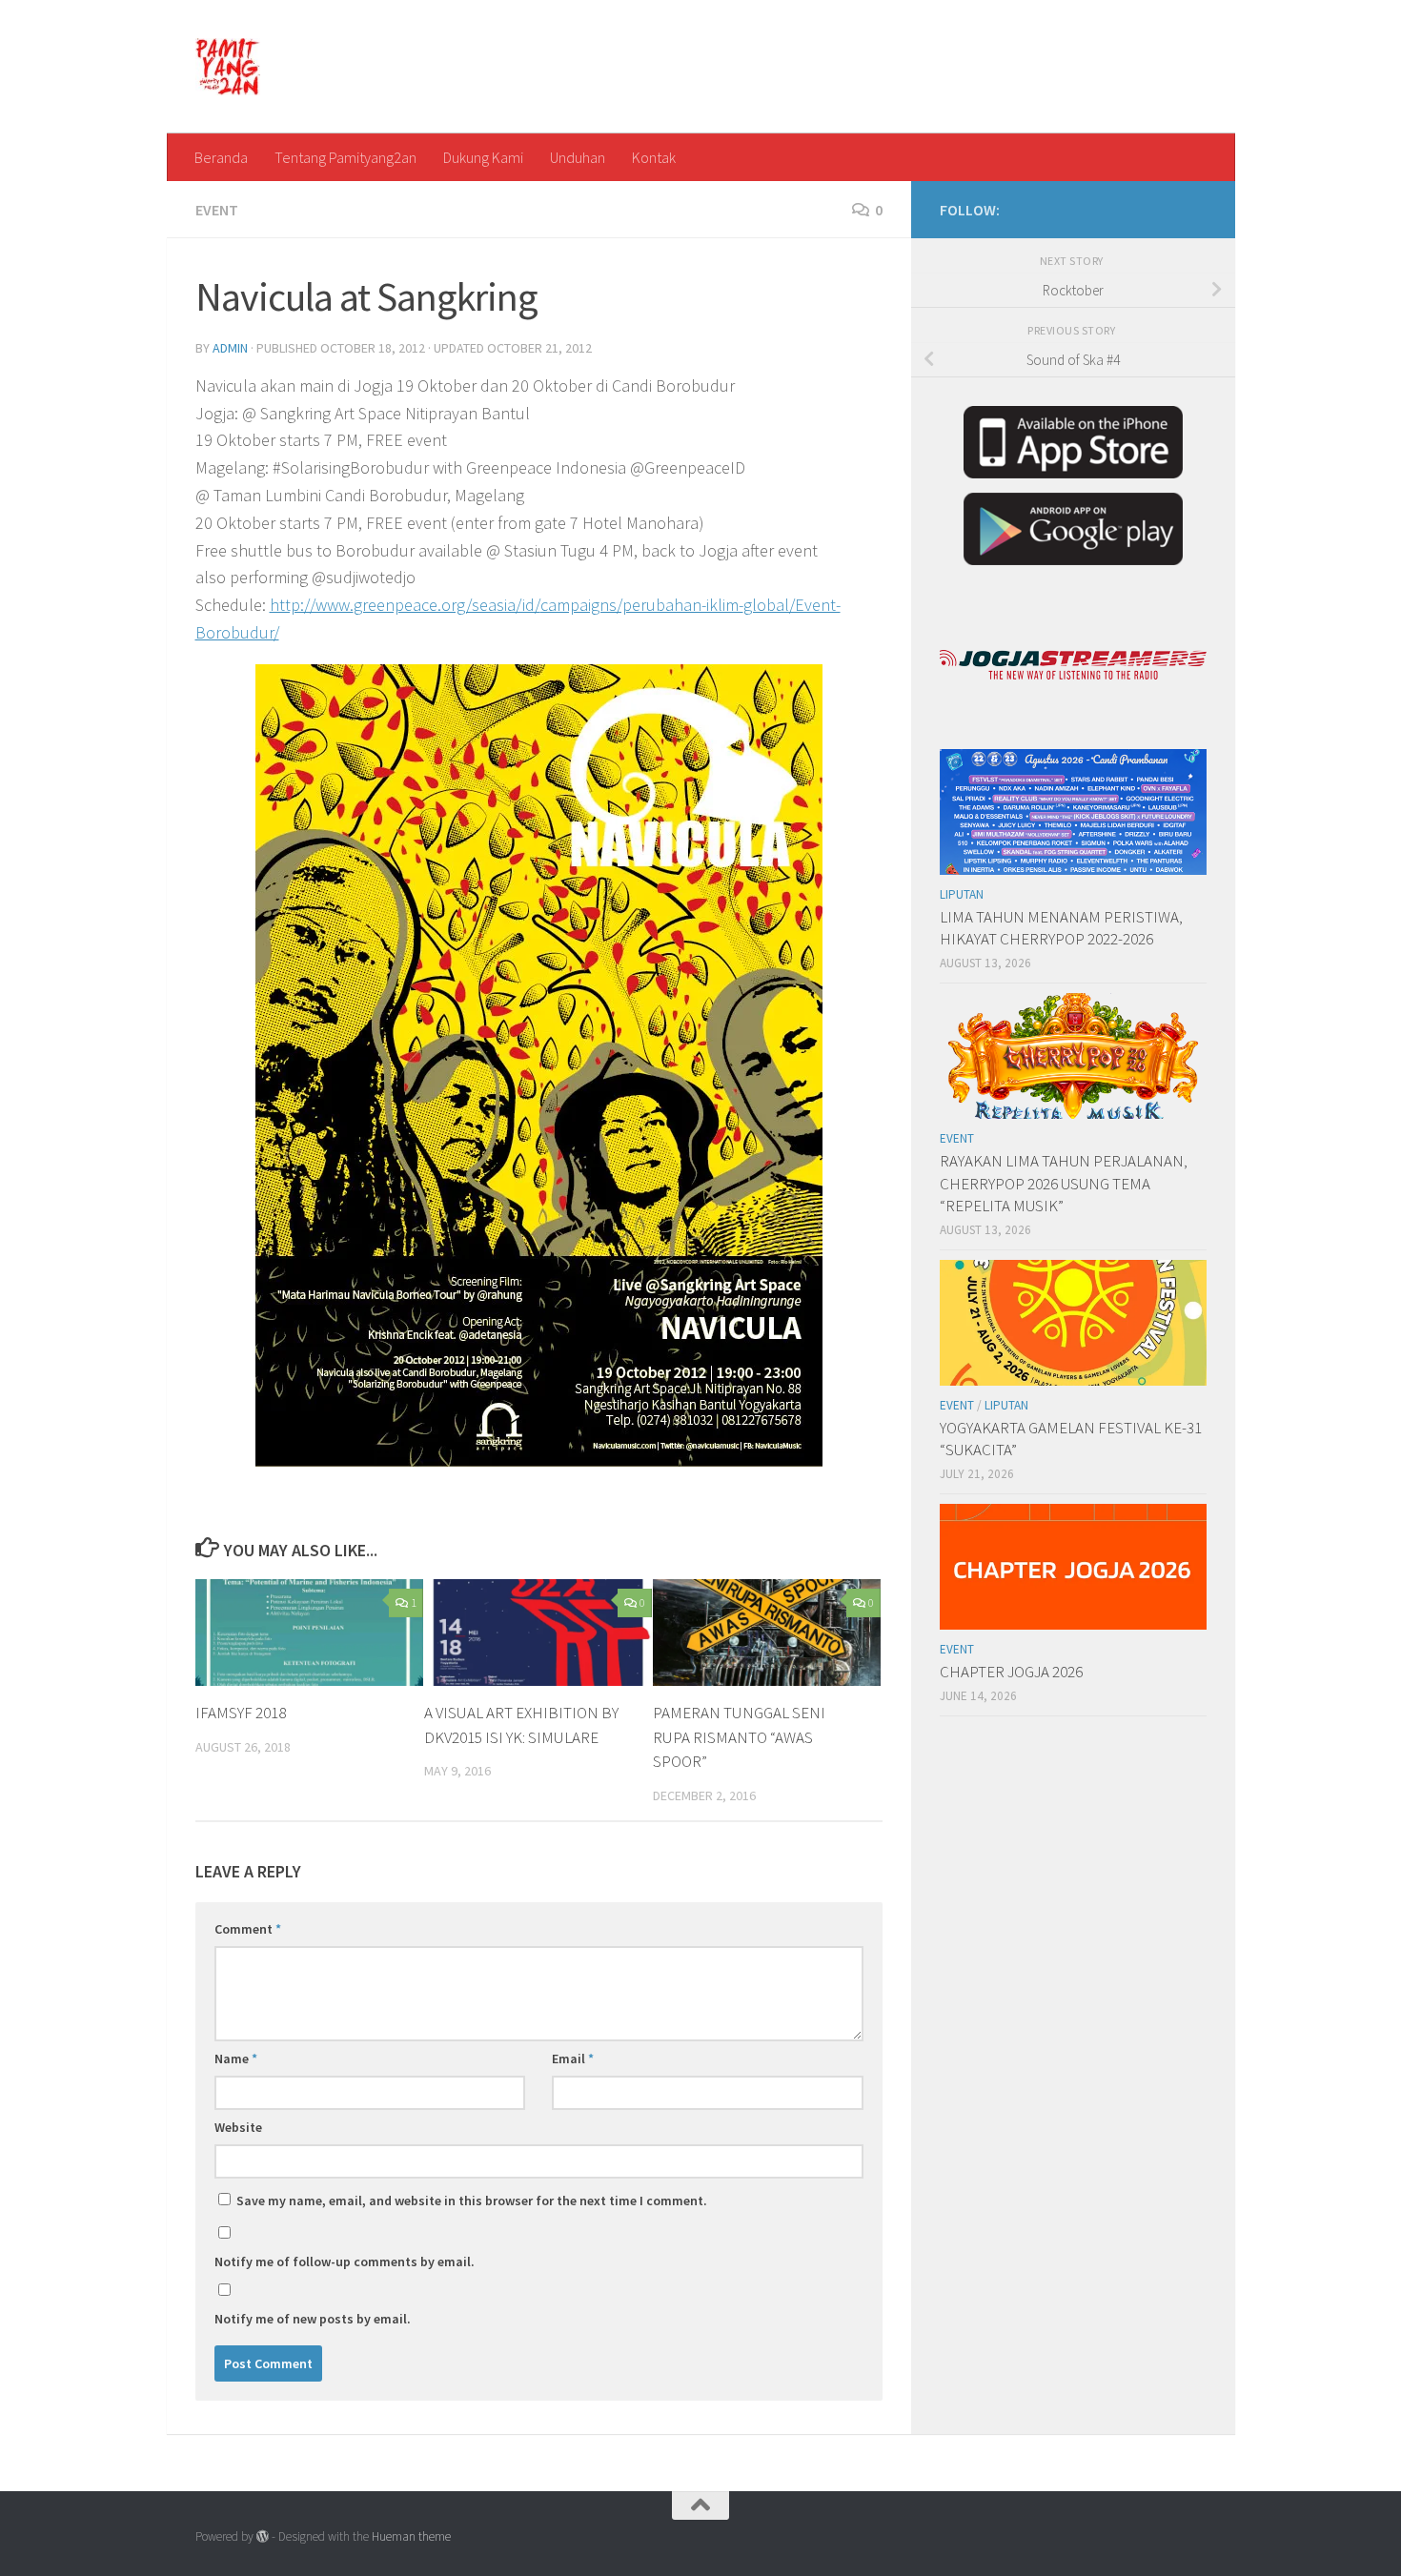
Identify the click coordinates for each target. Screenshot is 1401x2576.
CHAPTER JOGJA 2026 (1011, 1672)
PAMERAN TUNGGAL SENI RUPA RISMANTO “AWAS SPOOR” (739, 1737)
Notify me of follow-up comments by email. (345, 2262)
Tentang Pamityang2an (345, 157)
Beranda (221, 157)
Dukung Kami (483, 157)
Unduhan (578, 157)
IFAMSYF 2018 (241, 1713)
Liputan (962, 894)
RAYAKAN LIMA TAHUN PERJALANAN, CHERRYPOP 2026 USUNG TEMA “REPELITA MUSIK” (1064, 1183)
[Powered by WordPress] (263, 2536)
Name (236, 2059)
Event (217, 210)
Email (573, 2059)
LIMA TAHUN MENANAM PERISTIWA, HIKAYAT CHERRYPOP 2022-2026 (1061, 928)
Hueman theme (411, 2536)
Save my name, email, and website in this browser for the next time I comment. (472, 2201)
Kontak (654, 157)
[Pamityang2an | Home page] (228, 67)
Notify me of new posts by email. (313, 2319)
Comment (248, 1929)
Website (238, 2127)
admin (230, 348)
